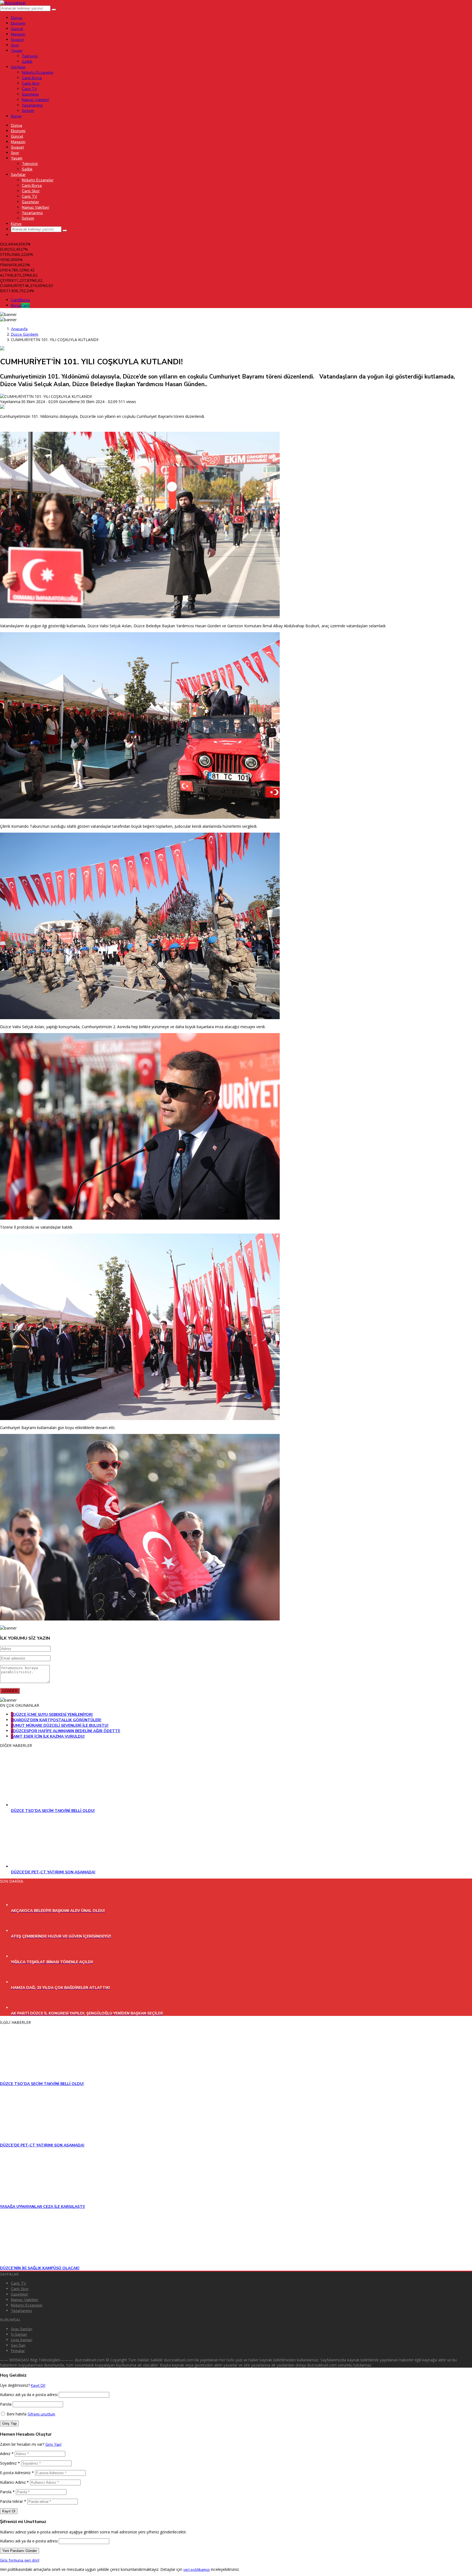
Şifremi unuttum (41, 2414)
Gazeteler (20, 2294)
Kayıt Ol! (38, 2386)
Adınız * (7, 2454)
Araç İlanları (22, 2329)
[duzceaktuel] (13, 3)
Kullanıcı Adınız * (14, 2482)
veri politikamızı (197, 2570)
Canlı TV (19, 2283)
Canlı (20, 300)
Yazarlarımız (21, 2311)
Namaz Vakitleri (25, 2300)
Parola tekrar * (13, 2501)
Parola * (7, 2492)
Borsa (20, 305)
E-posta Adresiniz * (17, 2473)
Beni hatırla (16, 2414)
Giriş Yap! (53, 2445)
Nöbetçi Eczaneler (27, 2305)
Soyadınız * (10, 2463)
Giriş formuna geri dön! (20, 2560)
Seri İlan (18, 2345)
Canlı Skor (20, 2289)
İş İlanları (19, 2334)
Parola (6, 2404)
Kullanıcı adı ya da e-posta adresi (29, 2395)
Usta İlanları (22, 2340)
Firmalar (18, 2351)
